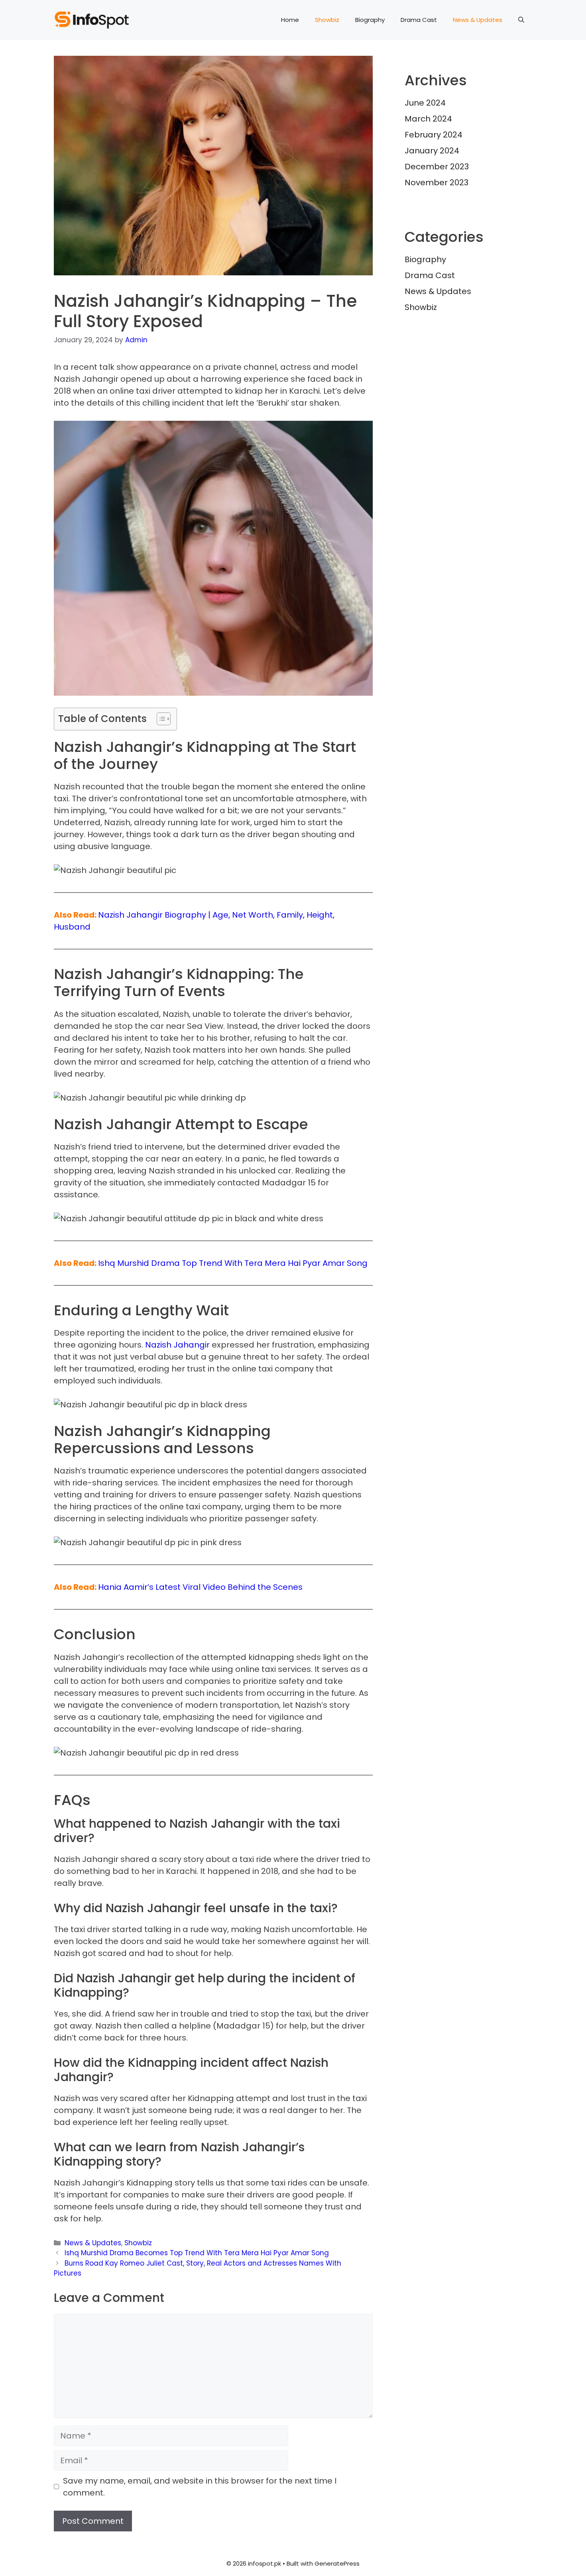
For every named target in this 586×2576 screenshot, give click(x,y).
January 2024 (432, 151)
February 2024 (434, 135)
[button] (521, 20)
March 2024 (428, 119)
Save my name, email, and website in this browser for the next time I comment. (200, 2487)
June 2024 (425, 103)
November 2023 (437, 182)
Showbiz (327, 20)
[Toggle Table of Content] (160, 719)
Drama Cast (419, 20)
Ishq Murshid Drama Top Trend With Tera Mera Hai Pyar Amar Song (233, 1263)
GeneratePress (337, 2563)
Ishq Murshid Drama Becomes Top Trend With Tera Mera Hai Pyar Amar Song (197, 2253)
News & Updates (478, 20)
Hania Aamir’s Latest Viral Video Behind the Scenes (200, 1587)
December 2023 (437, 167)
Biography (370, 20)
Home (290, 20)
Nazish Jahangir (177, 1345)
